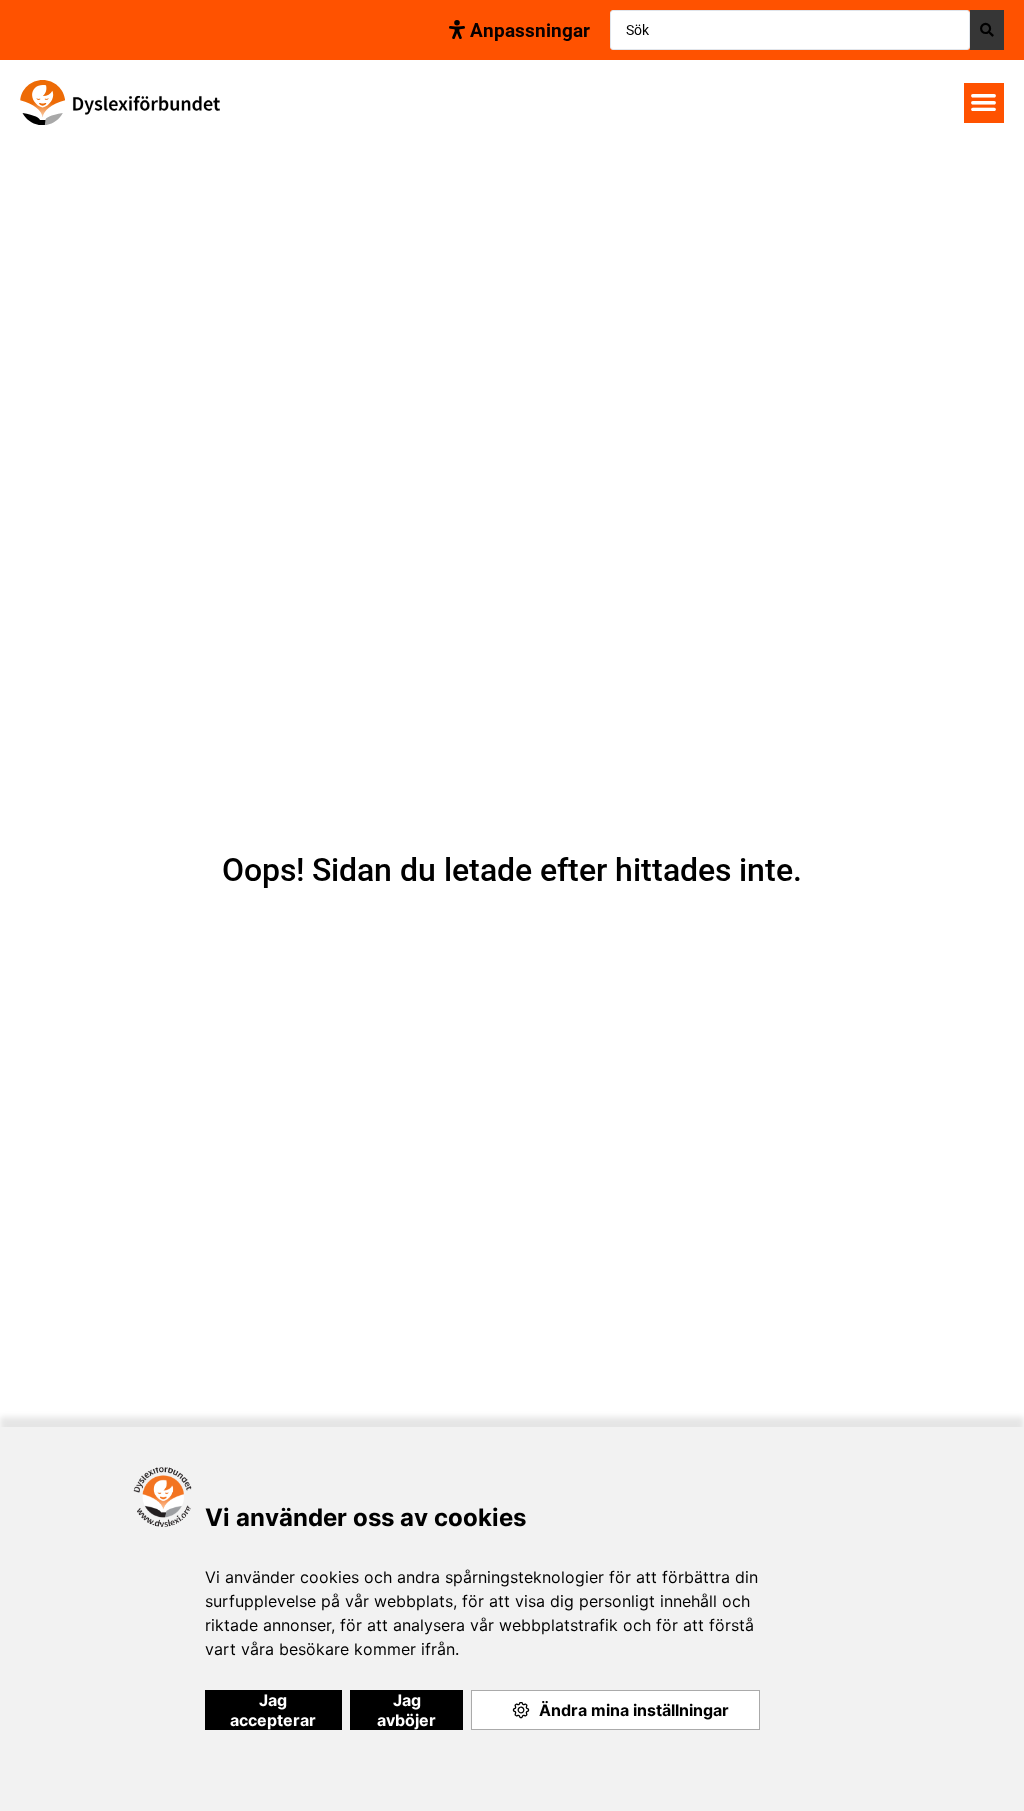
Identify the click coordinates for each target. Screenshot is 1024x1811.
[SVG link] (120, 102)
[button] (984, 103)
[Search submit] (987, 30)
